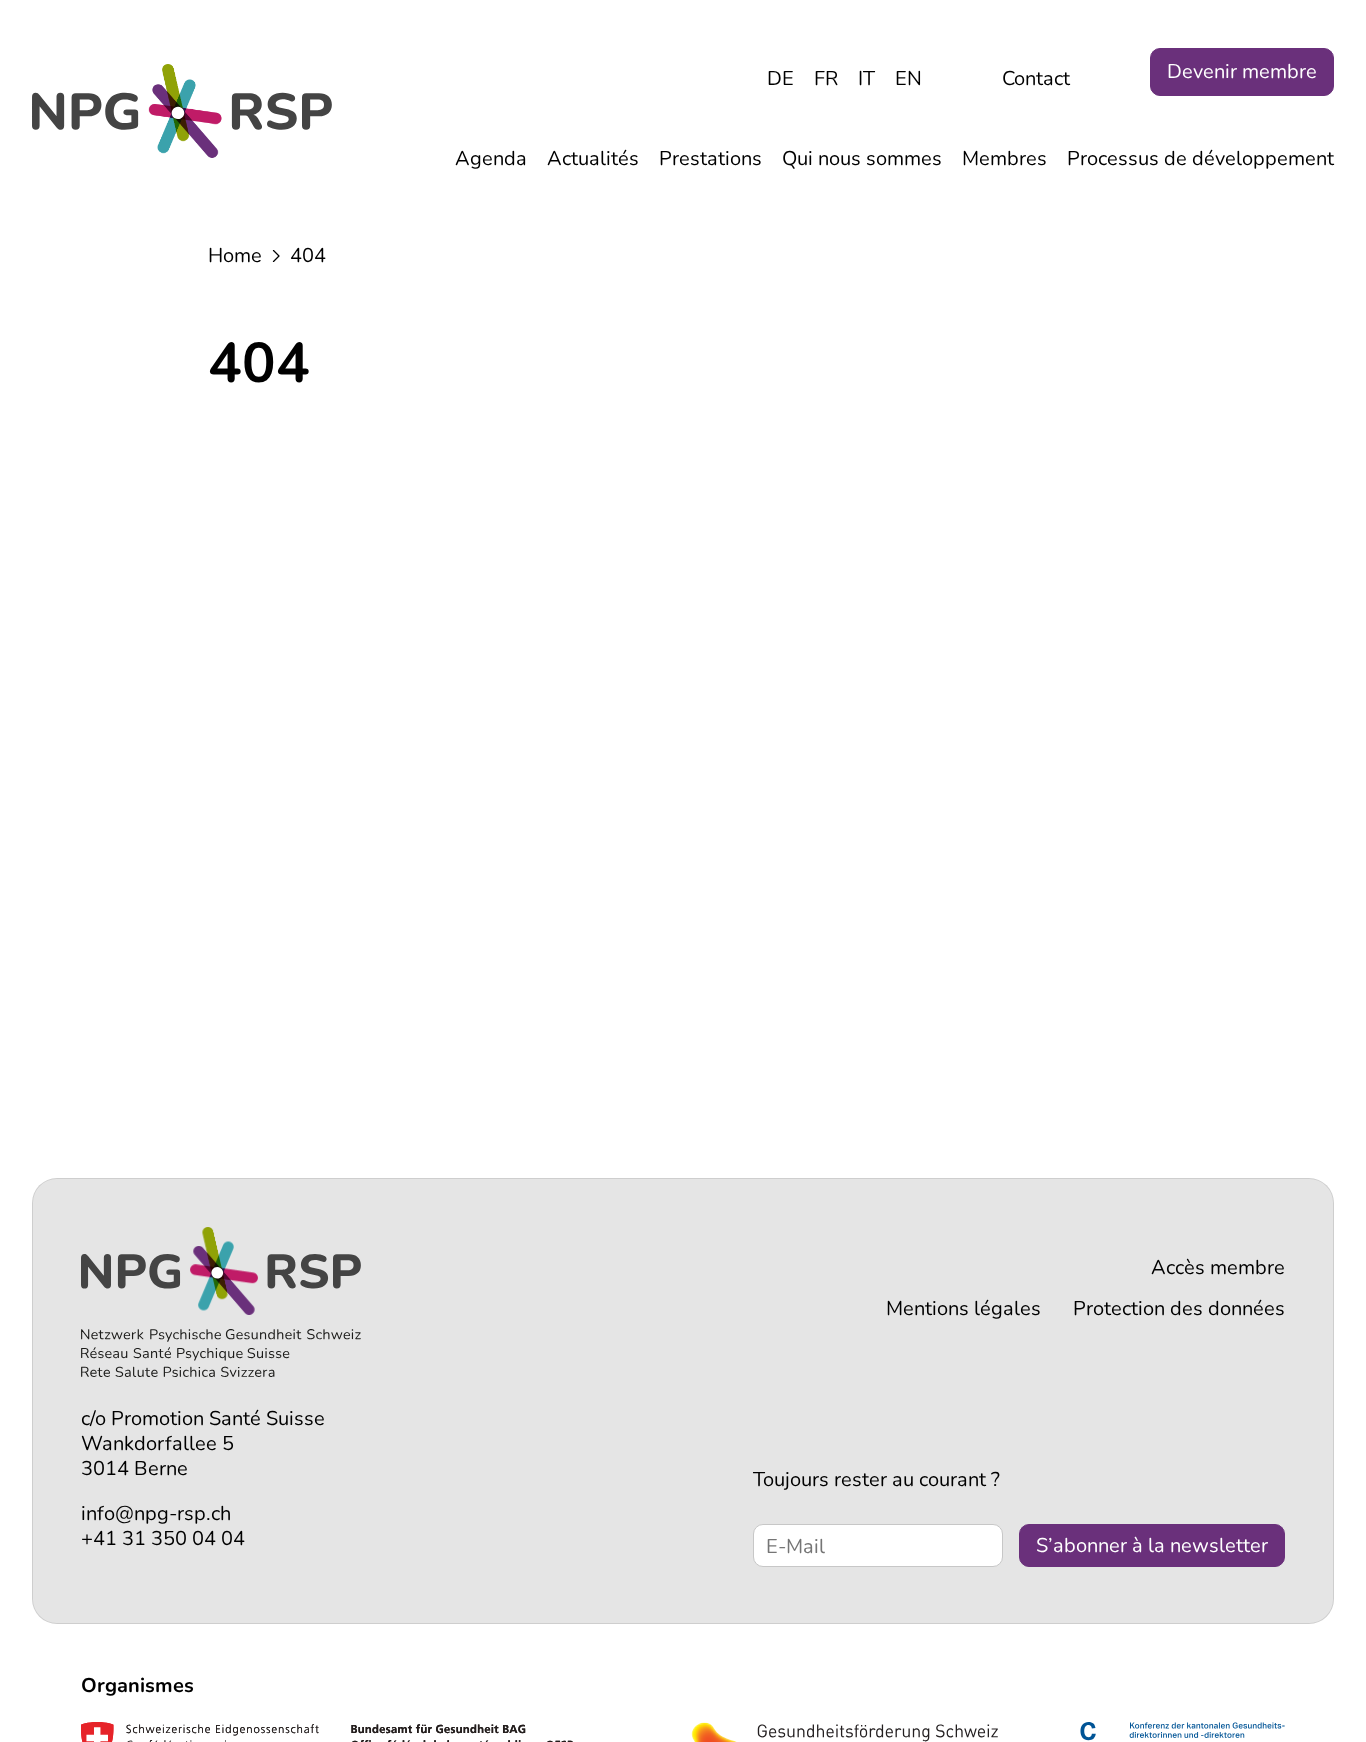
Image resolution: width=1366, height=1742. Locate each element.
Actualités (593, 158)
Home (235, 255)
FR (826, 78)
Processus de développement (1200, 158)
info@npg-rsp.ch (156, 1513)
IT (866, 78)
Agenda (491, 158)
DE (780, 78)
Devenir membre (1242, 71)
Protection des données (1179, 1308)
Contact (1036, 78)
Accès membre (1218, 1267)
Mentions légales (963, 1308)
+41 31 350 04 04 (163, 1538)
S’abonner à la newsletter (1152, 1545)
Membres (1004, 158)
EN (908, 78)
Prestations (710, 158)
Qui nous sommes (862, 158)
